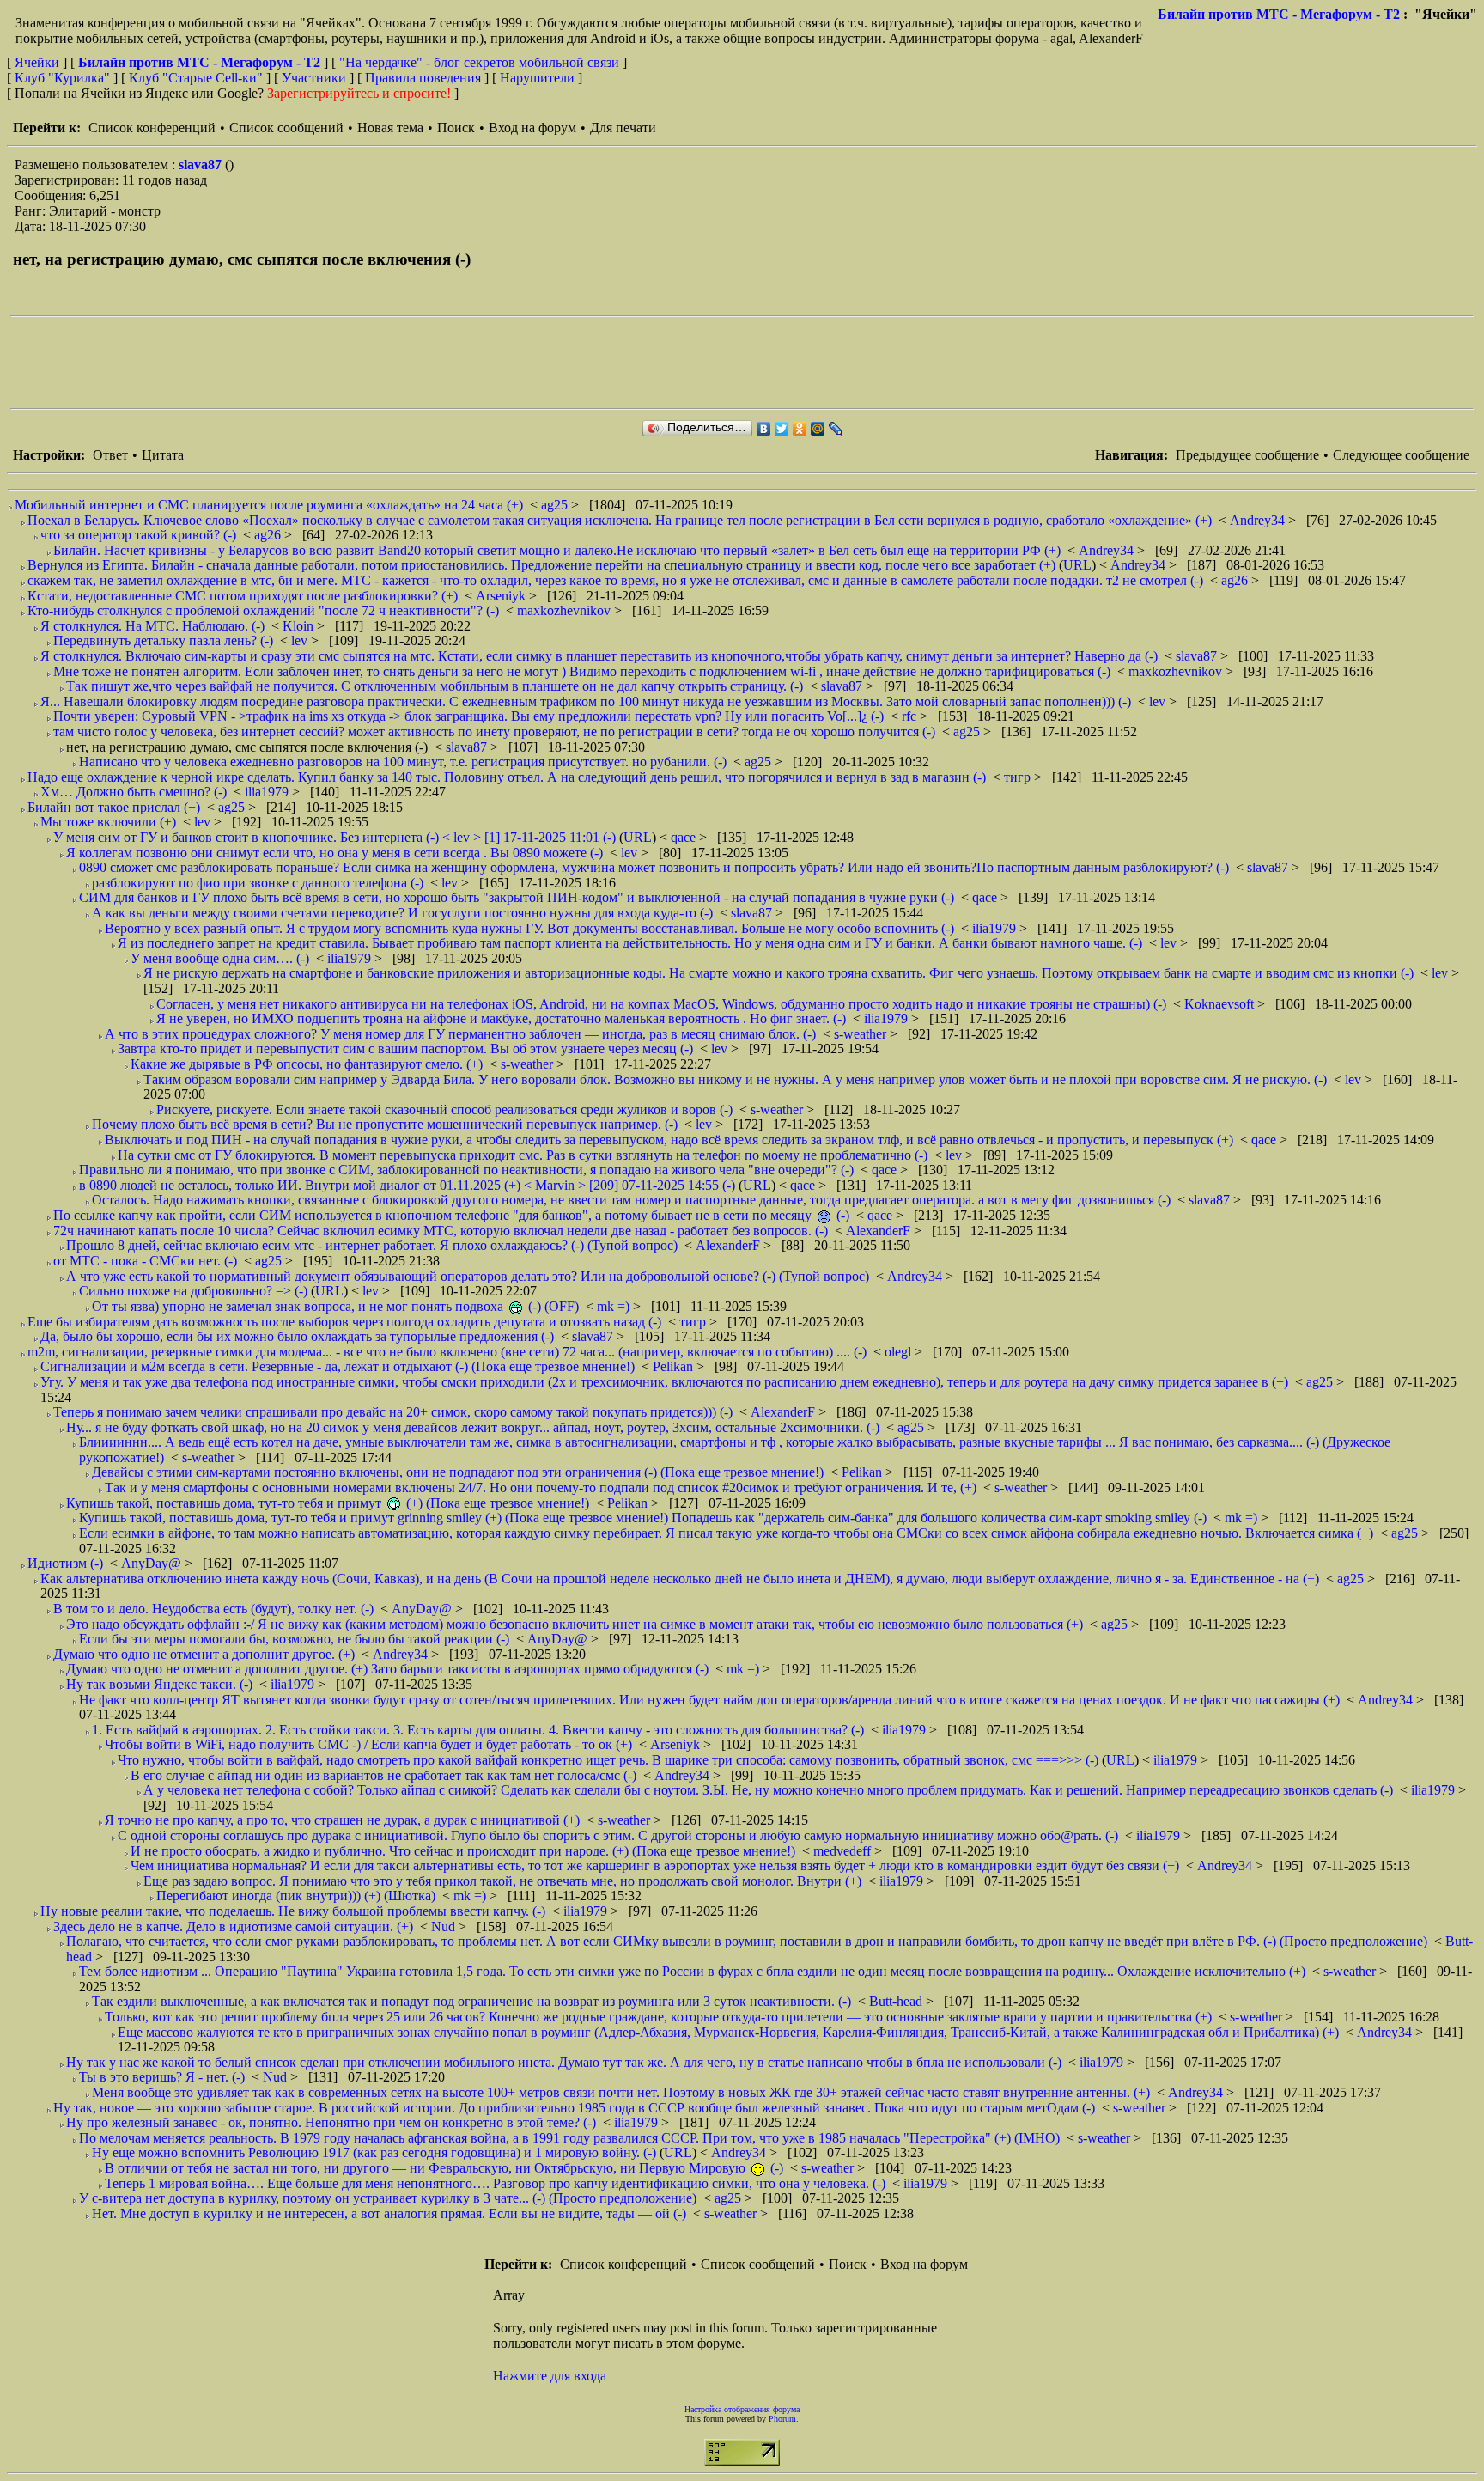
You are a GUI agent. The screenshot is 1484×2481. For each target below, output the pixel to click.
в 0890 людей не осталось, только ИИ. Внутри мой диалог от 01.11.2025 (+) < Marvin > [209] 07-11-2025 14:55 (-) (407, 1185)
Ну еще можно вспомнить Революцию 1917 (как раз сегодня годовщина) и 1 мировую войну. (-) (374, 2152)
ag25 (556, 505)
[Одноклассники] (800, 429)
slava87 (202, 165)
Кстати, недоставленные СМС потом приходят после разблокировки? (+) (243, 596)
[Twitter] (782, 429)
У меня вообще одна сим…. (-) (220, 958)
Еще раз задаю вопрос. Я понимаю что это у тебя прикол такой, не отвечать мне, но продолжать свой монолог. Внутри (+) (502, 1881)
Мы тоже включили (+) (108, 822)
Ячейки (39, 62)
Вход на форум (532, 128)
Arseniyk (502, 596)
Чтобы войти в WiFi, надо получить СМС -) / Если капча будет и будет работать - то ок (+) (368, 1744)
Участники (314, 78)
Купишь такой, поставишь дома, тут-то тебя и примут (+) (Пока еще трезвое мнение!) (328, 1503)
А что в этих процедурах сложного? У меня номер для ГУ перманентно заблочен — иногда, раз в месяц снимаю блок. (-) (460, 1034)
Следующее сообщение (1401, 455)
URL (1077, 565)
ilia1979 (268, 792)
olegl (900, 1352)
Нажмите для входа (550, 2376)
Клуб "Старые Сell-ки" (196, 78)
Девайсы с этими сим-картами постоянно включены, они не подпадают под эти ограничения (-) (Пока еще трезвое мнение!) (458, 1472)
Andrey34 (1259, 520)
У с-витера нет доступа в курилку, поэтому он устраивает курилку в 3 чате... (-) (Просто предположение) (388, 2198)
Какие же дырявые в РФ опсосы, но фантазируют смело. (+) (307, 1064)
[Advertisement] (323, 363)
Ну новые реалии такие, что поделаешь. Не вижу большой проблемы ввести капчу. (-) (293, 1911)
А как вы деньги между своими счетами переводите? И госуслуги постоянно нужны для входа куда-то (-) (402, 913)
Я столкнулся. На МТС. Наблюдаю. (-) (152, 626)
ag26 (269, 535)
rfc (911, 716)
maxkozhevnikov (566, 610)
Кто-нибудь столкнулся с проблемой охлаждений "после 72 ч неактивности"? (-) (263, 610)
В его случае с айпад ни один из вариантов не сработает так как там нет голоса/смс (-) (383, 1775)
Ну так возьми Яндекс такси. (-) (159, 1684)
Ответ (110, 455)
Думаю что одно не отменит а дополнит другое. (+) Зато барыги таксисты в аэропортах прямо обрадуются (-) (387, 1669)
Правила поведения (423, 78)
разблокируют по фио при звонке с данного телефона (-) (258, 883)
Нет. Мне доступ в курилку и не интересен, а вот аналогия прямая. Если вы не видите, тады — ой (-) (389, 2213)
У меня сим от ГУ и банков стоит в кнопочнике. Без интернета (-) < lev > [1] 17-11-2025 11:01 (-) (335, 837)
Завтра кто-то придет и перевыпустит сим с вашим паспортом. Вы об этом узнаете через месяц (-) (405, 1048)
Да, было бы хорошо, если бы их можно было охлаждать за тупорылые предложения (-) (297, 1336)
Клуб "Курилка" (62, 78)
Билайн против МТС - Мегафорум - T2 (1279, 14)
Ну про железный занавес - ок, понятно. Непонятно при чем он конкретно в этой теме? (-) (331, 2122)
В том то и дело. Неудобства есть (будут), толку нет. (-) (213, 1609)
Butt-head (897, 2001)
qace (685, 837)
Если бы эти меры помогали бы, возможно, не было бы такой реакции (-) (294, 1639)
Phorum (782, 2419)
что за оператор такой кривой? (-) (138, 535)
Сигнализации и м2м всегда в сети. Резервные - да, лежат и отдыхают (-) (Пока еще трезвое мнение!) (338, 1366)
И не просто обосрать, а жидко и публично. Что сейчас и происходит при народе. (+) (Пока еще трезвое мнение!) (463, 1851)
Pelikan (675, 1366)
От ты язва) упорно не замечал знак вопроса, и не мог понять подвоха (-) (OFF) (335, 1306)
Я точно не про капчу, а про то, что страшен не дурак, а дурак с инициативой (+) (342, 1820)
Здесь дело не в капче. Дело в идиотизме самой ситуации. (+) (233, 1926)
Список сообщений (286, 128)
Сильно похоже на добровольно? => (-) (193, 1291)
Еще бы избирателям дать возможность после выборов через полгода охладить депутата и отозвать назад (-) (344, 1322)
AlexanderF (880, 1231)
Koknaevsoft (1221, 1004)
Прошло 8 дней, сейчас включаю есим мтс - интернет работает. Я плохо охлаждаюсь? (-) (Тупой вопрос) (372, 1245)
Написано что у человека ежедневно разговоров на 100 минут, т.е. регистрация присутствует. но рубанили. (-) (403, 762)
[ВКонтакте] (764, 429)
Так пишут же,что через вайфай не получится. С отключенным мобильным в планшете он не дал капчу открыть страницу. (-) (435, 686)
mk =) (615, 1306)
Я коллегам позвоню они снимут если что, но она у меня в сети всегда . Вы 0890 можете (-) (335, 853)
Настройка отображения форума (742, 2409)
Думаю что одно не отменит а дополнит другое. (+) (204, 1654)
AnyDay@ (153, 1563)
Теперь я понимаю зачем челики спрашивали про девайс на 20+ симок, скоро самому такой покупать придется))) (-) (393, 1412)
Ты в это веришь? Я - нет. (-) (162, 2077)
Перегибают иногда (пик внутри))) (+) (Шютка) (296, 1896)
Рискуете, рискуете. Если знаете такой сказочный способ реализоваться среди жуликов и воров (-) (444, 1109)
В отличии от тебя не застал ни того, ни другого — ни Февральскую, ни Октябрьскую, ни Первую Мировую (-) (444, 2168)
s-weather (862, 1034)
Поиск (456, 128)
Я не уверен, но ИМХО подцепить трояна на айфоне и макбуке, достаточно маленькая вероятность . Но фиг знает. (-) (501, 1018)
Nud (445, 1926)
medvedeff (844, 1851)
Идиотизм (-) (65, 1563)
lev (301, 640)
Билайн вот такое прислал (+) (114, 807)
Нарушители (537, 78)
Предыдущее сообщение (1247, 455)
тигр (1019, 777)
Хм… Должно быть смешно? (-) (134, 792)
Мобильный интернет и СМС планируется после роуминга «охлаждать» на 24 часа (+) (269, 505)
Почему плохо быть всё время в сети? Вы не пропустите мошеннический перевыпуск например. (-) (385, 1124)
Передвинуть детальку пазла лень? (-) (163, 640)
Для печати (623, 128)
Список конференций (152, 128)
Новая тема (390, 128)
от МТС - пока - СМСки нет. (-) (145, 1261)
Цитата (163, 455)
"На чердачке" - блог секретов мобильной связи (479, 62)
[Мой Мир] (818, 429)
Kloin (300, 626)
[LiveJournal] (836, 429)
